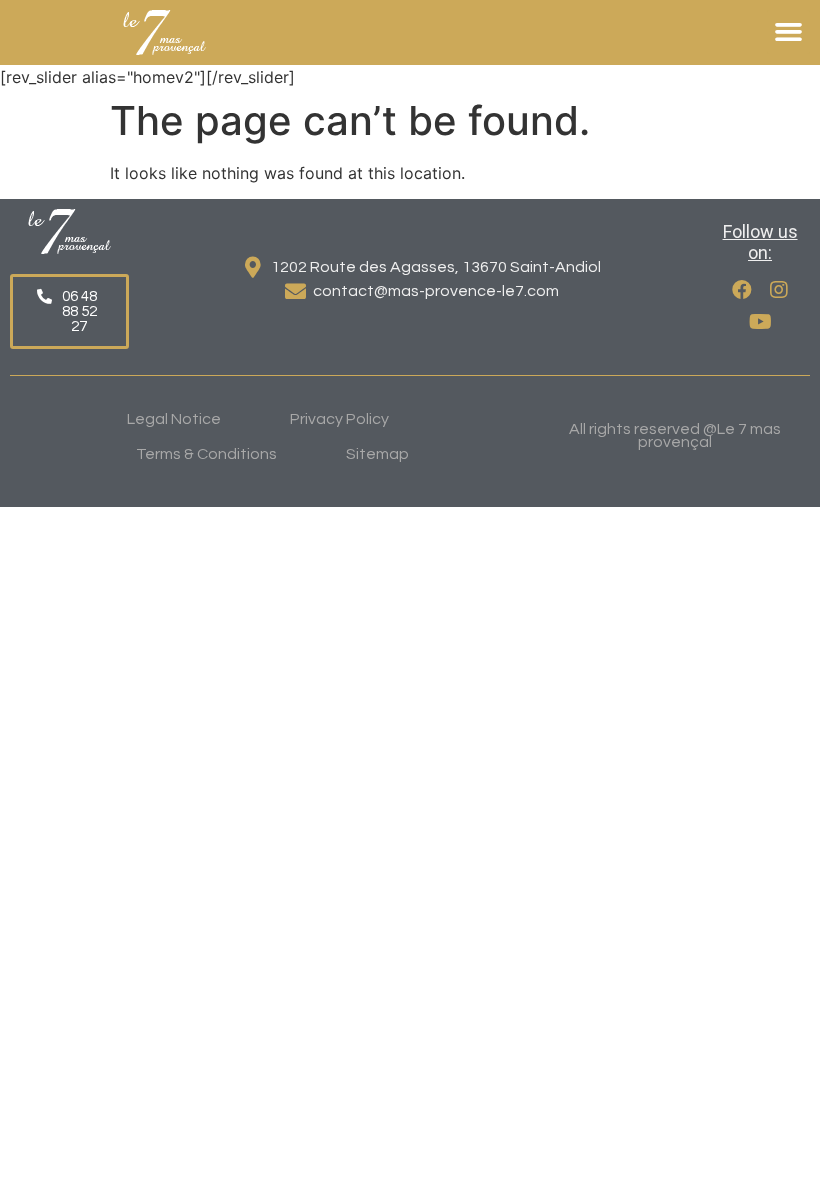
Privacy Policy (339, 419)
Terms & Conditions (206, 454)
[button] (789, 32)
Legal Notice (174, 419)
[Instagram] (779, 290)
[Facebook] (742, 290)
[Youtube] (760, 322)
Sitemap (377, 454)
